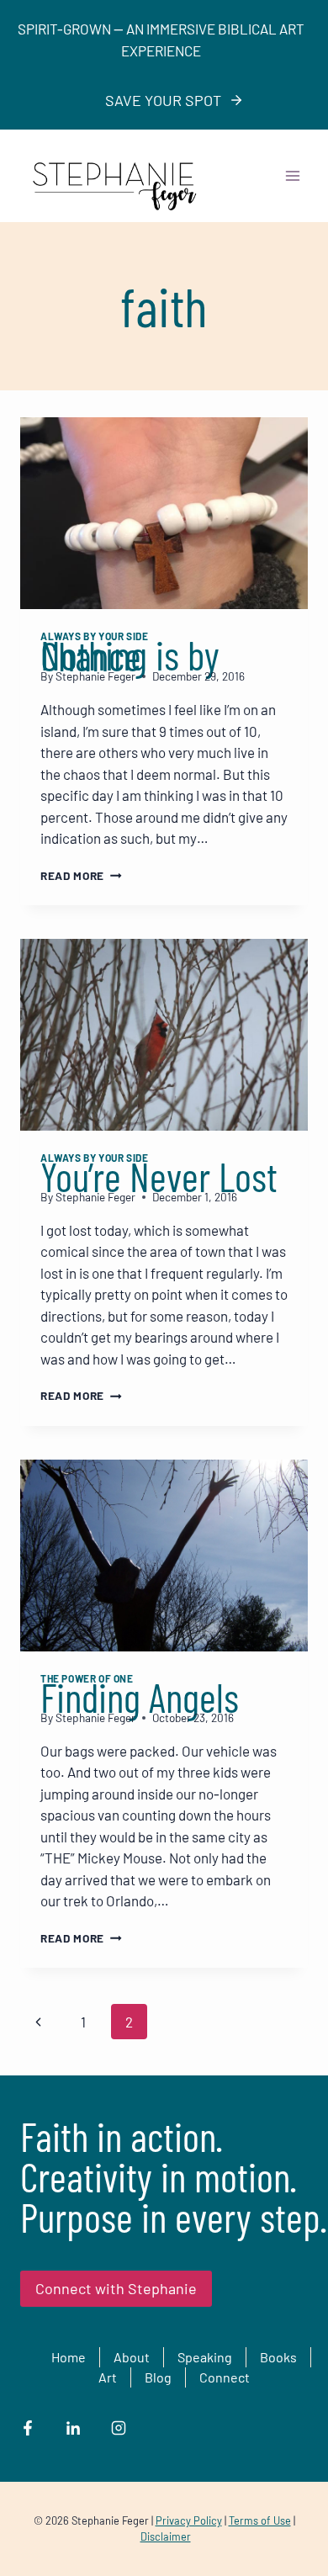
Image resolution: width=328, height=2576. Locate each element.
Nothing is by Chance (130, 655)
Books (278, 2357)
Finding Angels (140, 1697)
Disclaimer (166, 2536)
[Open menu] (292, 175)
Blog (158, 2377)
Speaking (205, 2357)
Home (69, 2357)
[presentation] (164, 513)
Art (108, 2377)
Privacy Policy (189, 2520)
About (132, 2357)
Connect (225, 2377)
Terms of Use (260, 2520)
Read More (81, 875)
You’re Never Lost (159, 1176)
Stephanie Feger (95, 676)
